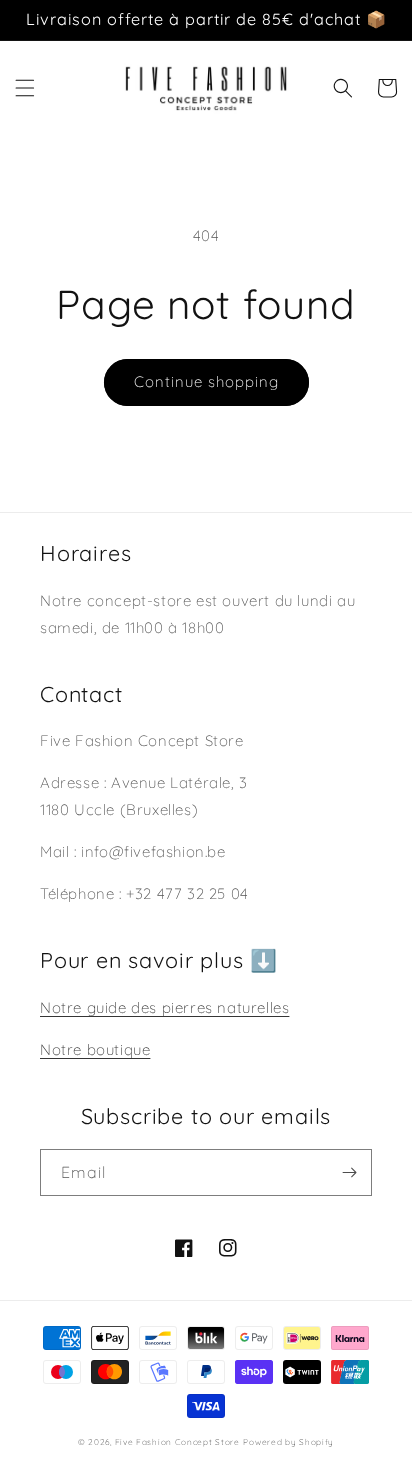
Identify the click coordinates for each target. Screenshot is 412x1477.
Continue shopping (206, 381)
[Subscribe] (349, 1172)
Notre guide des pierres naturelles (164, 1007)
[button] (25, 88)
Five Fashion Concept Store (177, 1442)
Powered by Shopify (288, 1442)
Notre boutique (95, 1049)
